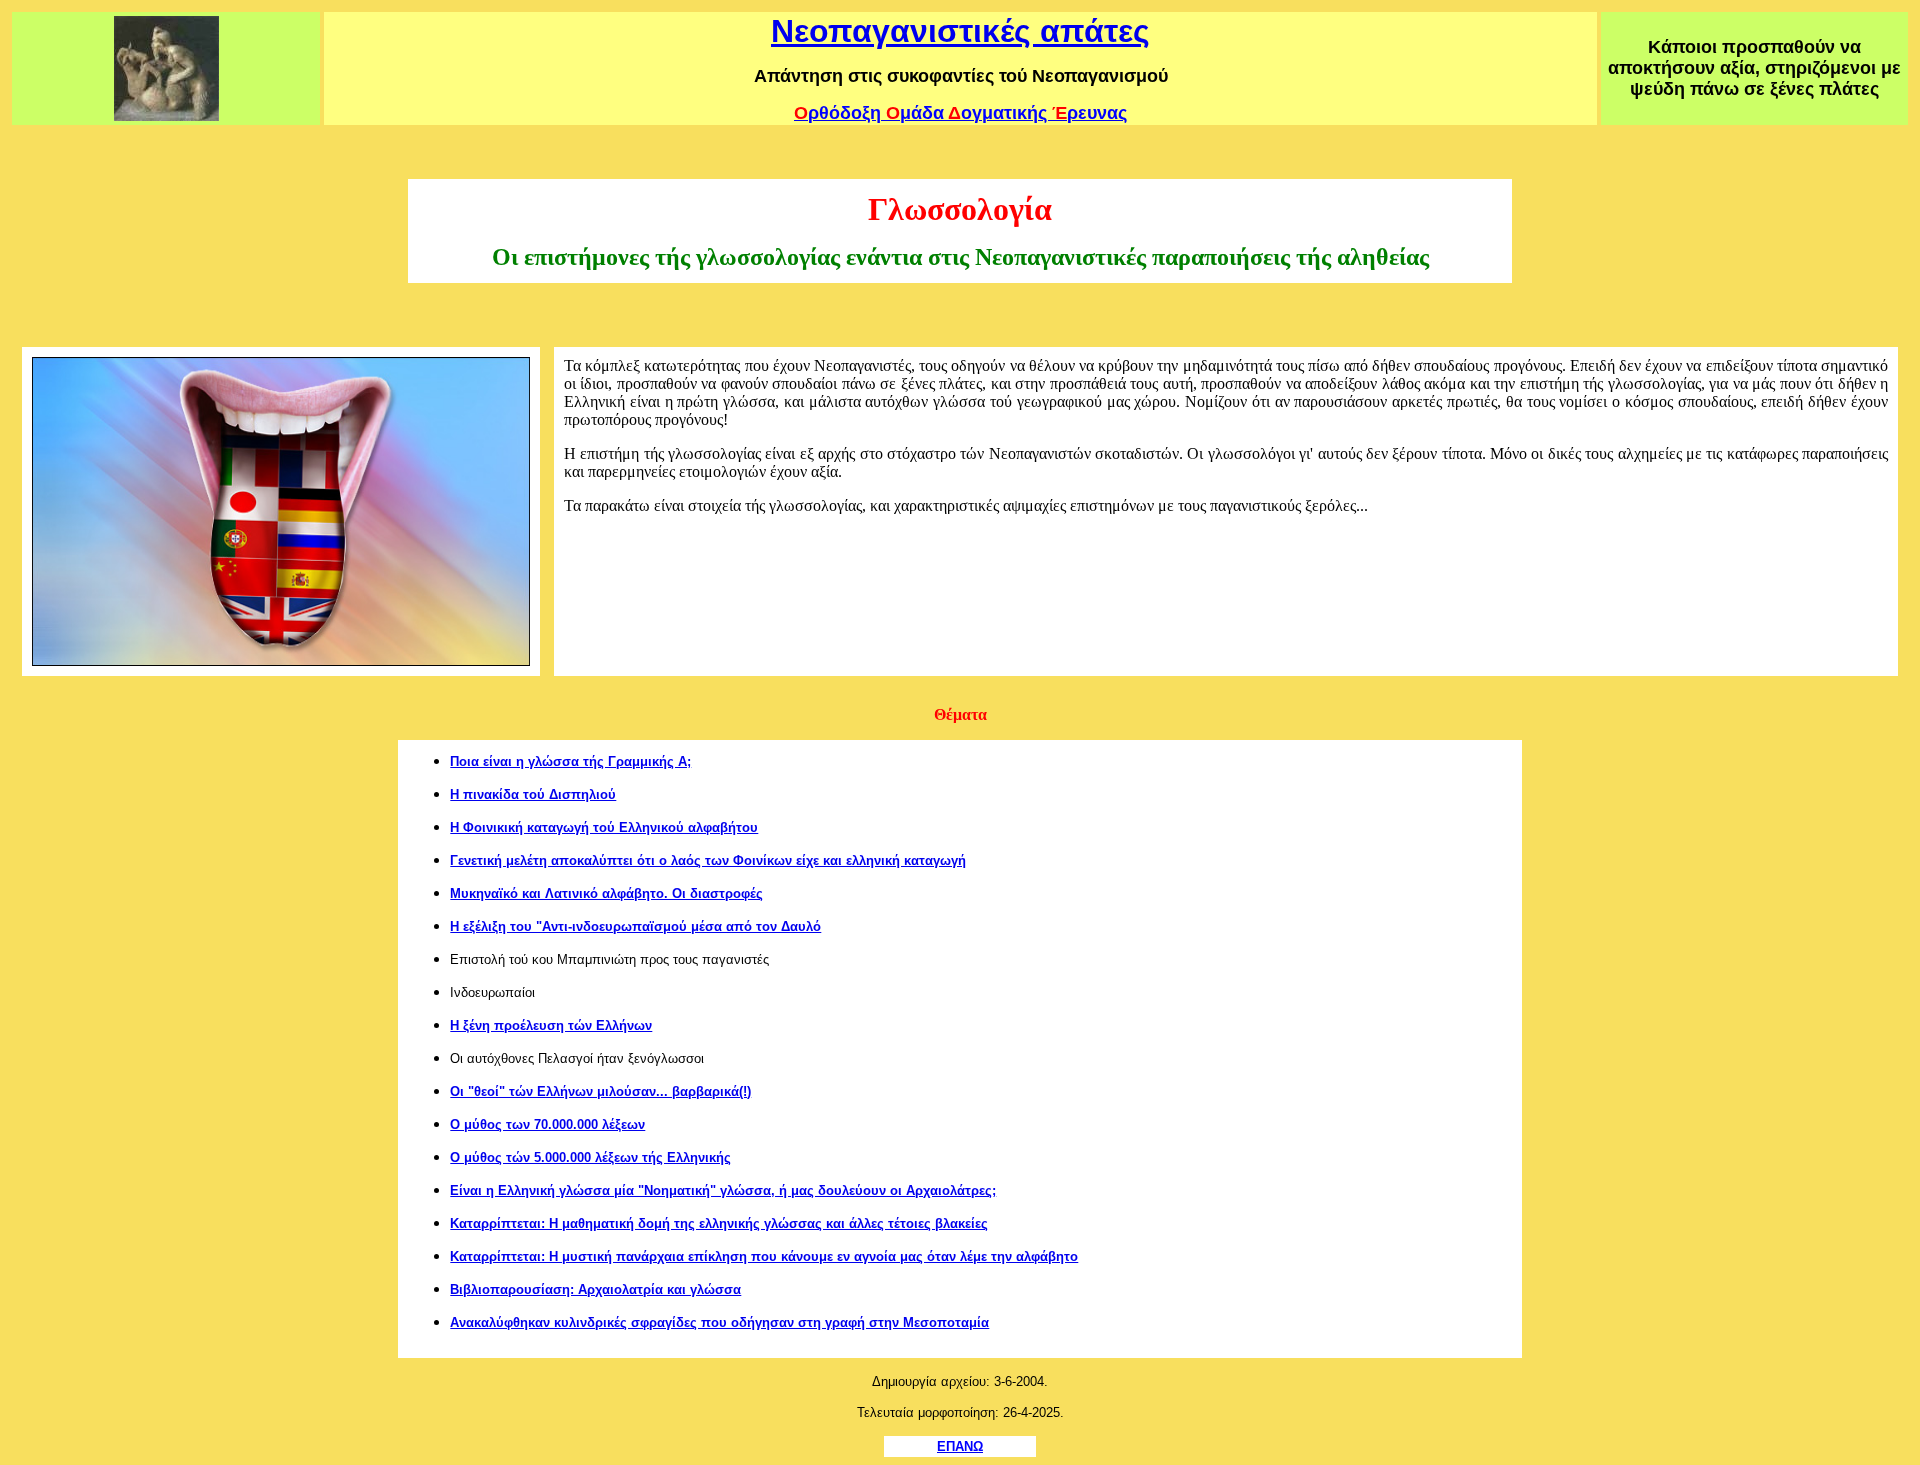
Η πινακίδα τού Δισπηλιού (533, 794)
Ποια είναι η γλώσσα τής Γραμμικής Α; (570, 761)
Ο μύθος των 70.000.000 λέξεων (547, 1124)
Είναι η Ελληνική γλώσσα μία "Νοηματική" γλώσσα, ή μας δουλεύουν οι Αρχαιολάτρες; (723, 1190)
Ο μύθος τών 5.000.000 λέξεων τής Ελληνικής (590, 1157)
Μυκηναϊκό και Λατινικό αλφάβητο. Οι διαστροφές (606, 893)
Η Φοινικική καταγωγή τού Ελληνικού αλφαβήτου (604, 827)
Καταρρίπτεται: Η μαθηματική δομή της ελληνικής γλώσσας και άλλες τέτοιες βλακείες (719, 1223)
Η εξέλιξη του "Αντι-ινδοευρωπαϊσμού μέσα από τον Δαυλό (635, 926)
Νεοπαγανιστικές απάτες (960, 31)
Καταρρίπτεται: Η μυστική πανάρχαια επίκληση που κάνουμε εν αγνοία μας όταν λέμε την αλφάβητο (764, 1256)
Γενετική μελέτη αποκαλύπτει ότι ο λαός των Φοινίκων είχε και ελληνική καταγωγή (708, 860)
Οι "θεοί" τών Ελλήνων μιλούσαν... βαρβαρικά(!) (600, 1091)
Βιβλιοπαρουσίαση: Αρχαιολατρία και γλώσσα (595, 1289)
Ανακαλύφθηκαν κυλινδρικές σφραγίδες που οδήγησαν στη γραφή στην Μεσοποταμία (719, 1322)
